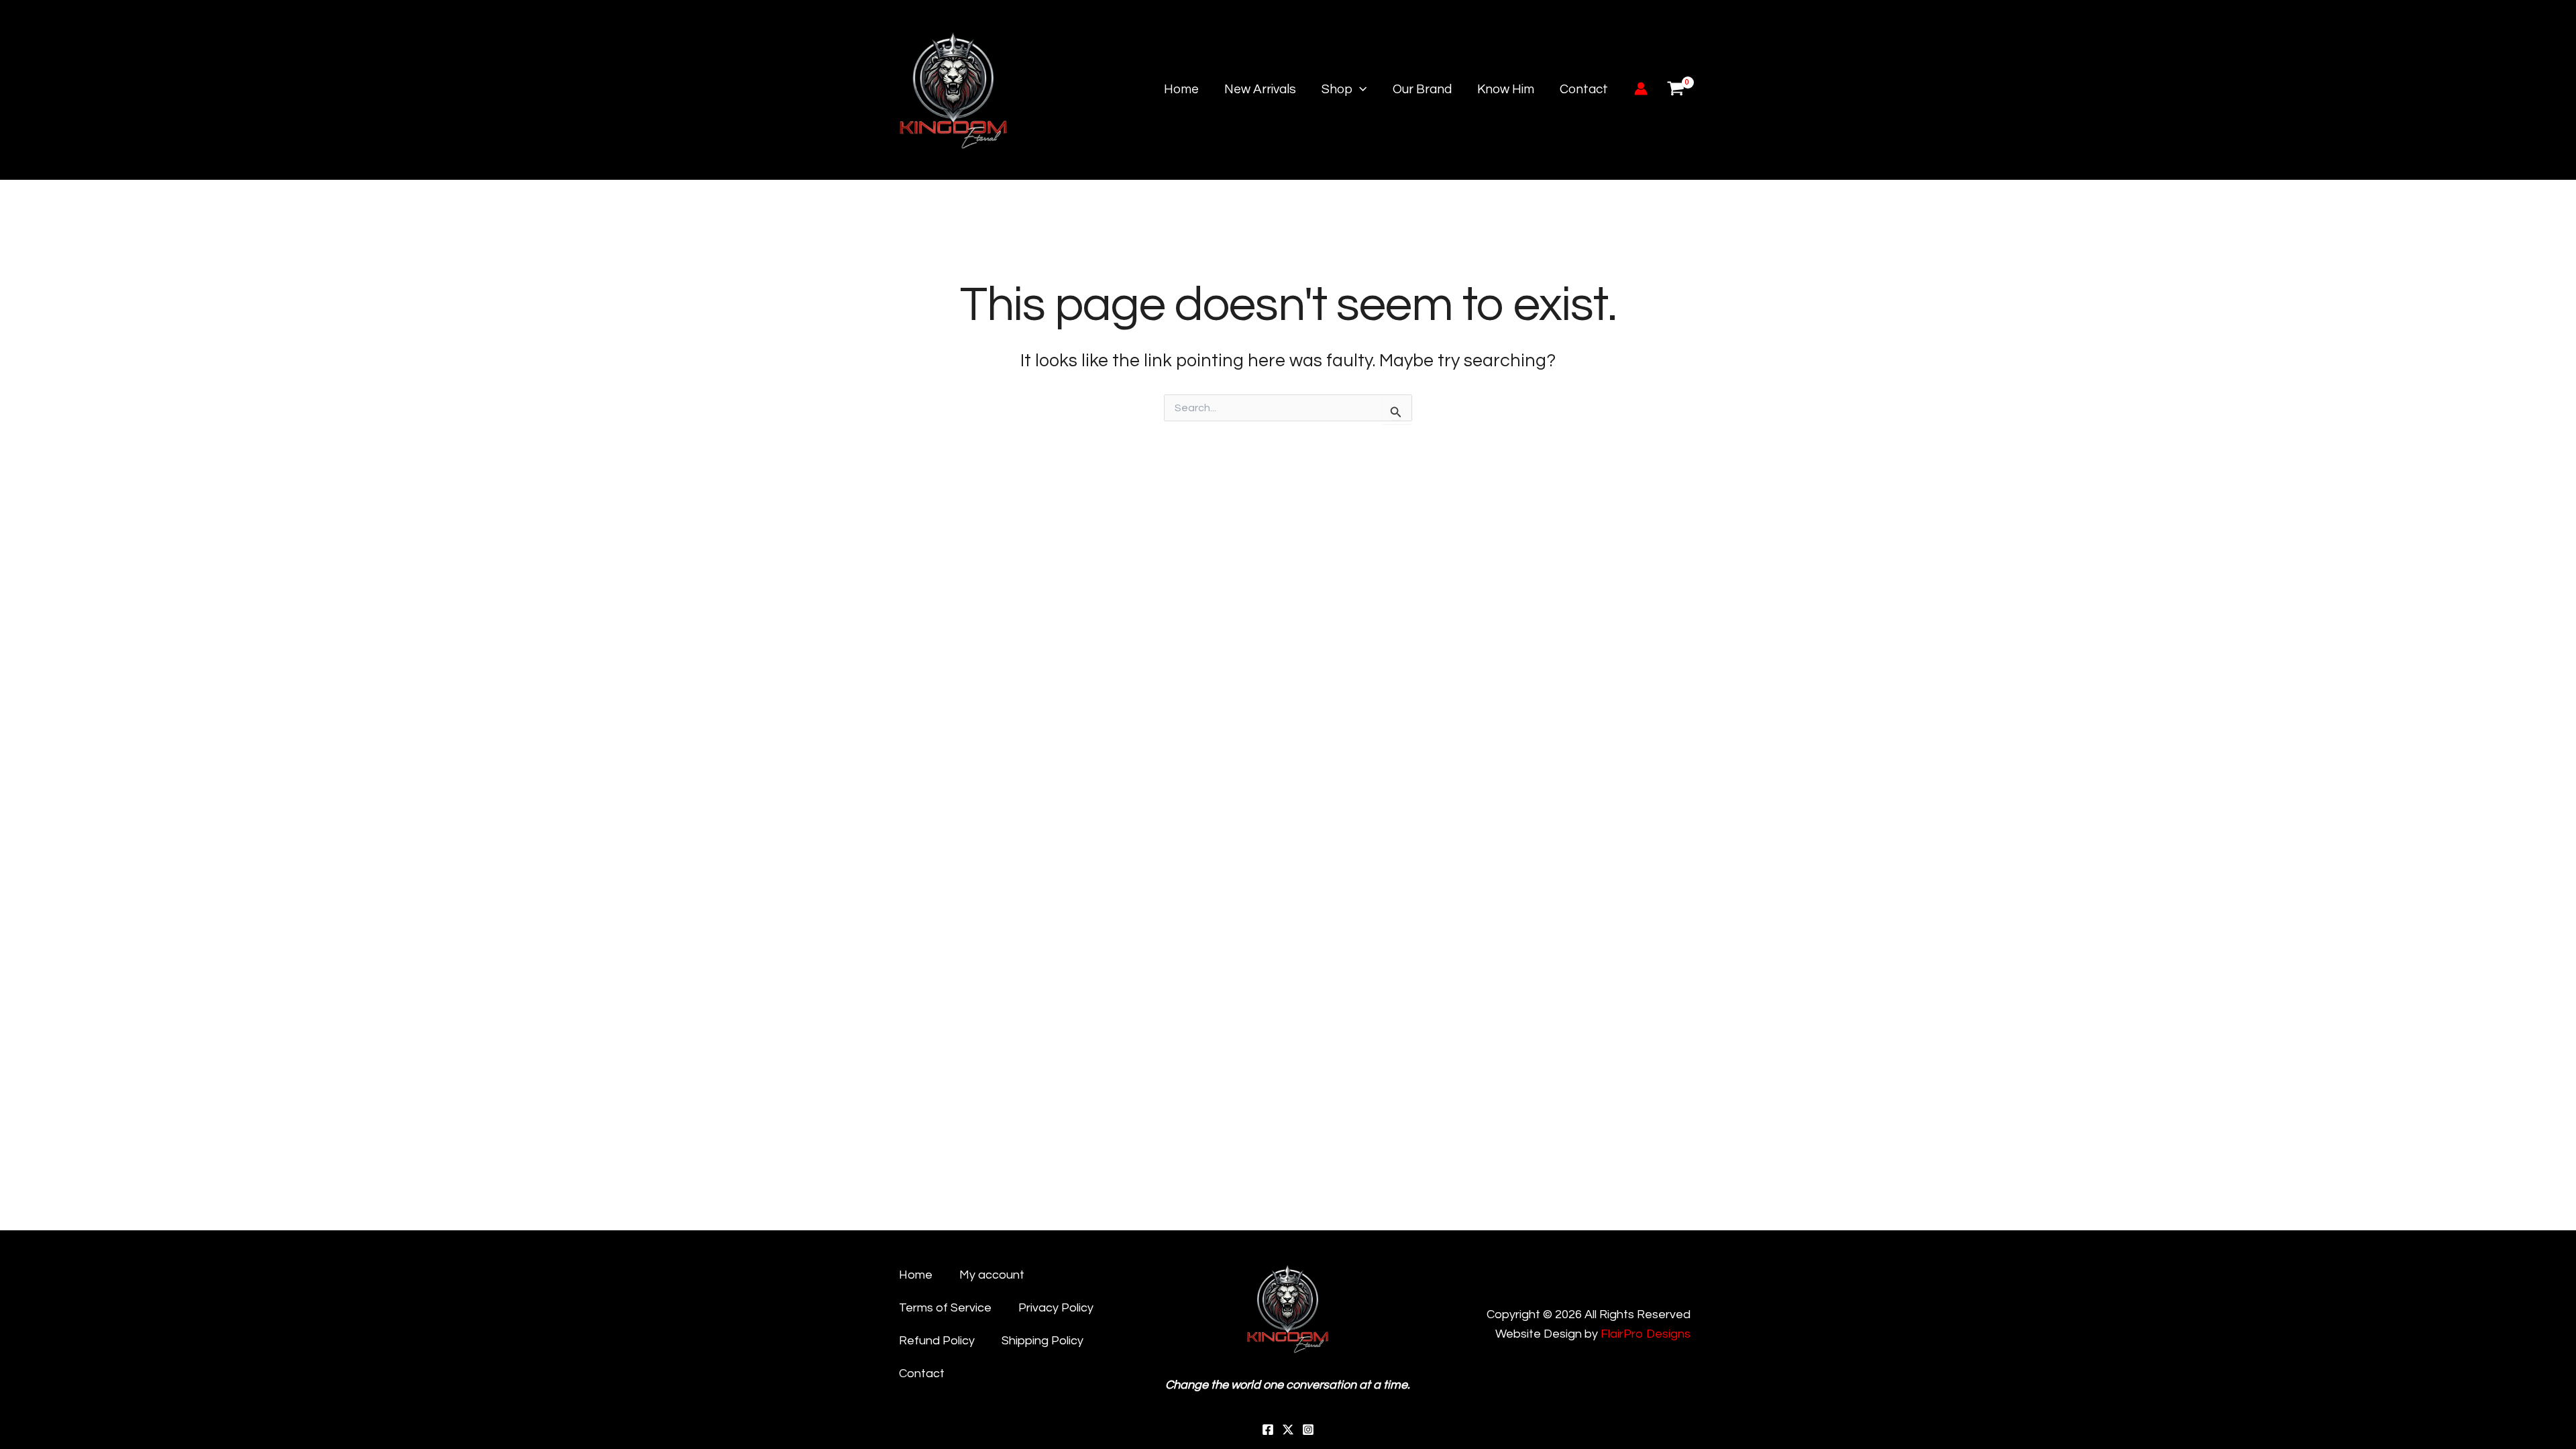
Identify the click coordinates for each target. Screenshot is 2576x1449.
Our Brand (1422, 89)
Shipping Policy (1042, 1341)
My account (992, 1275)
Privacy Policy (1056, 1308)
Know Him (1506, 89)
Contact (1584, 89)
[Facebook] (1268, 1430)
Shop (1337, 89)
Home (1181, 89)
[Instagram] (1308, 1430)
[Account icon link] (1641, 89)
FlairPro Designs (1646, 1334)
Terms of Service (945, 1308)
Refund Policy (937, 1341)
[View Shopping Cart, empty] (1676, 90)
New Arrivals (1260, 89)
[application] (1359, 90)
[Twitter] (1288, 1430)
